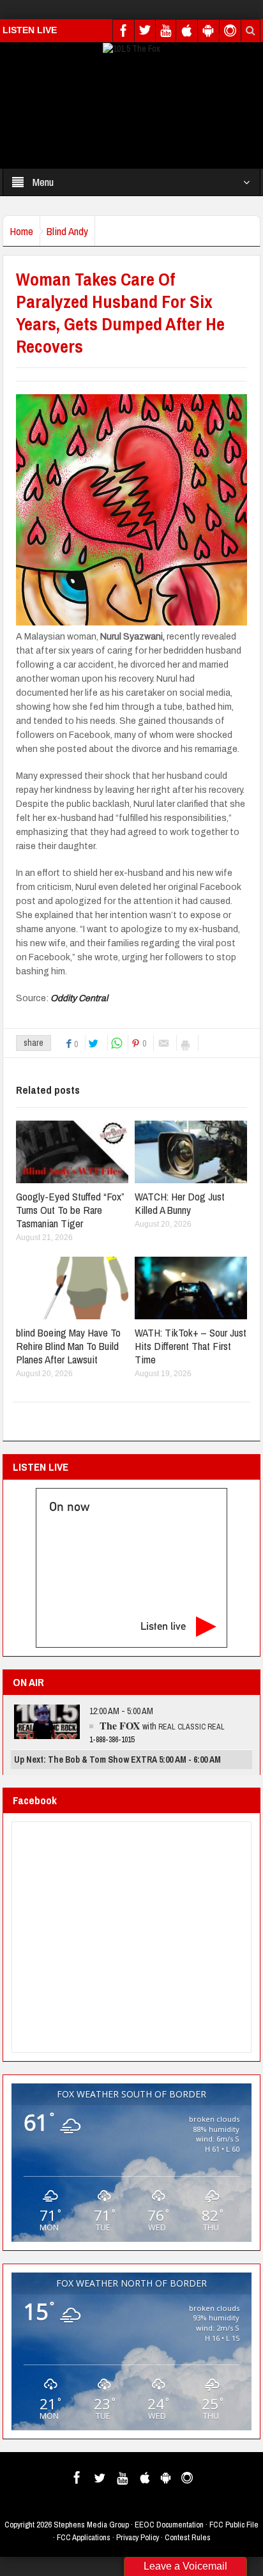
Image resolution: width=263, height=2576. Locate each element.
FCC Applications (84, 2537)
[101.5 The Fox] (131, 48)
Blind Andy (67, 231)
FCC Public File (234, 2525)
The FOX (120, 1725)
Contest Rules (188, 2537)
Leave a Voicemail (185, 2566)
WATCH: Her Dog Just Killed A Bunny (180, 1203)
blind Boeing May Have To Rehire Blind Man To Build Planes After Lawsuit (68, 1346)
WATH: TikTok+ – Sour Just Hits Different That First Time (191, 1346)
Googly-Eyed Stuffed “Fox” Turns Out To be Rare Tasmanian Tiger (70, 1210)
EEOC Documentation (169, 2525)
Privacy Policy (138, 2537)
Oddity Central (80, 998)
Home (21, 231)
